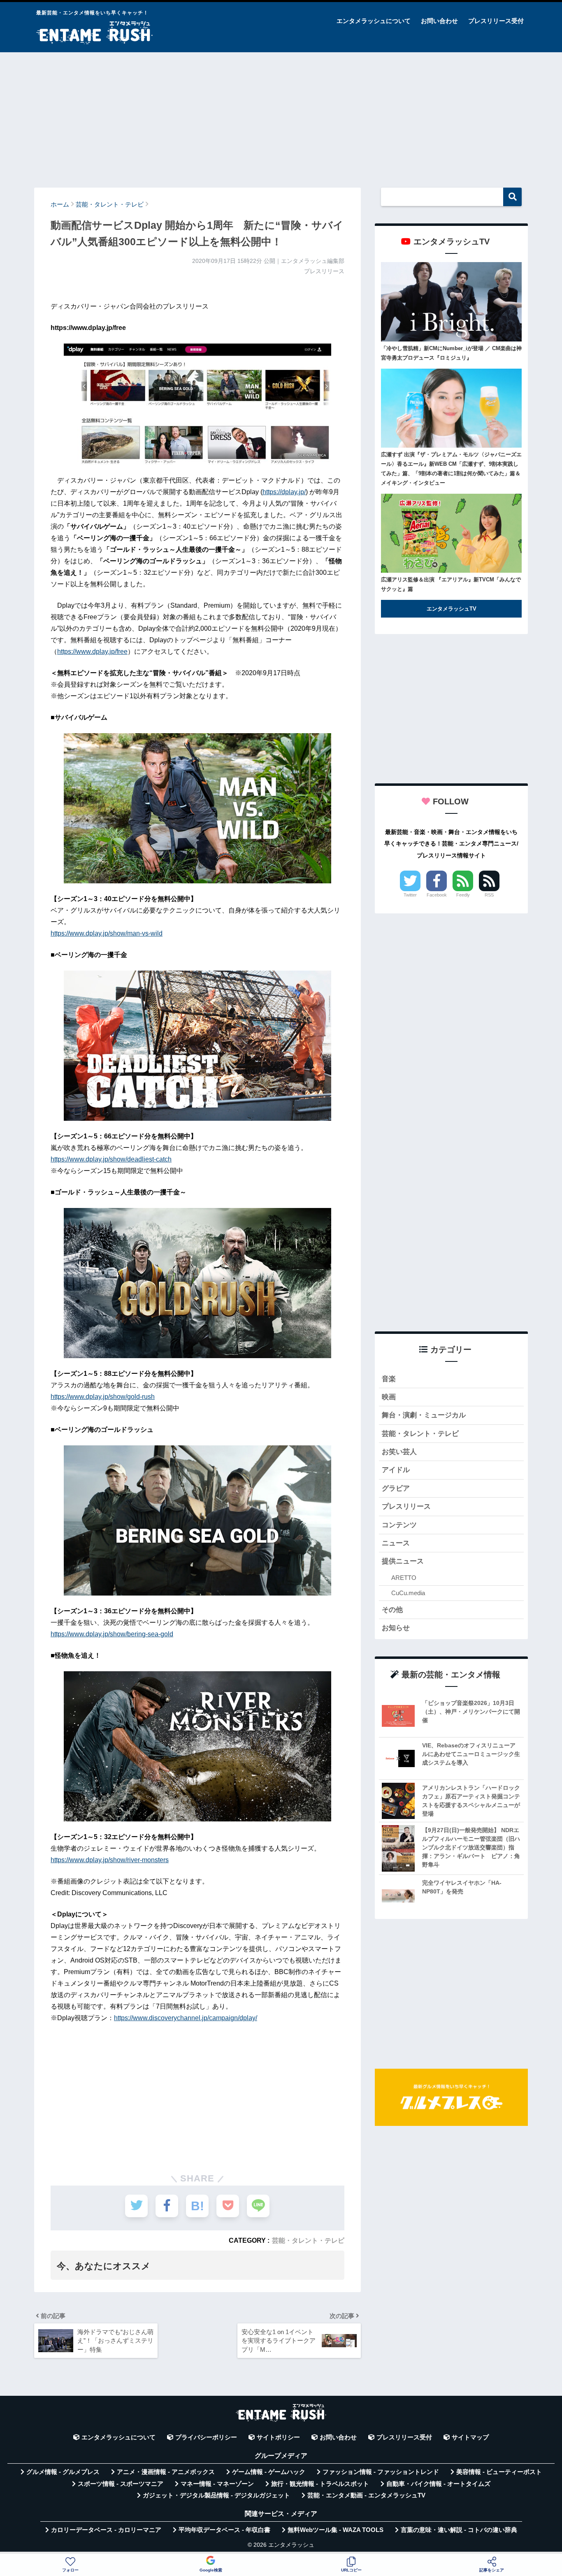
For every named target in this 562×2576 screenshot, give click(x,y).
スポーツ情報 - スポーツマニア (121, 2484)
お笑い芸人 (399, 1452)
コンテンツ (399, 1525)
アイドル (396, 1470)
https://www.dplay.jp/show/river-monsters (110, 1860)
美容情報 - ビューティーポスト (499, 2472)
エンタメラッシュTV (452, 609)
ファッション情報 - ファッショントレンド (381, 2472)
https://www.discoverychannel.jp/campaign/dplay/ (186, 2018)
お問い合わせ (439, 21)
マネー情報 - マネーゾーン (217, 2484)
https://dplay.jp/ (284, 492)
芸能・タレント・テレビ (308, 2240)
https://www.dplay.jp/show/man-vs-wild (107, 933)
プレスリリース (406, 1506)
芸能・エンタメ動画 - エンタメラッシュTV (366, 2495)
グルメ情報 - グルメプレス (63, 2472)
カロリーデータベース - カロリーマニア (106, 2530)
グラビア (396, 1488)
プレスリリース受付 (496, 21)
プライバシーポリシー (206, 2437)
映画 (389, 1397)
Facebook (437, 895)
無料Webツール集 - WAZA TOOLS (336, 2530)
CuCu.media (408, 1593)
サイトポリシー (278, 2437)
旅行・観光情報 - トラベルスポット (320, 2484)
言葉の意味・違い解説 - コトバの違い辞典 (459, 2530)
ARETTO (404, 1578)
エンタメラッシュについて (374, 21)
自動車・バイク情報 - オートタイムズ (438, 2484)
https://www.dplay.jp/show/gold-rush (103, 1397)
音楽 (389, 1379)
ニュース (396, 1543)
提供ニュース (403, 1561)
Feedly (463, 895)
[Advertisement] (281, 116)
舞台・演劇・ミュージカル (424, 1415)
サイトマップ (470, 2437)
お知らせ (396, 1628)
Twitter (410, 895)
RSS (489, 895)
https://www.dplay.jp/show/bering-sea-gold (112, 1634)
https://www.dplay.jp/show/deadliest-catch (111, 1159)
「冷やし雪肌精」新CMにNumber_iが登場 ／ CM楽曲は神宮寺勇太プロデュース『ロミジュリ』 (451, 353)
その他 (392, 1610)
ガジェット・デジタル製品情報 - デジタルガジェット (216, 2495)
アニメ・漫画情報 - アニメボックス (166, 2472)
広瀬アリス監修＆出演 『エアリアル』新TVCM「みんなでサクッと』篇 (451, 584)
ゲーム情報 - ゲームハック (269, 2472)
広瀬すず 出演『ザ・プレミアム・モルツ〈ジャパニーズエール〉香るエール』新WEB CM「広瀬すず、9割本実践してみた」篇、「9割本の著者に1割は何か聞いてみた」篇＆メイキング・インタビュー (451, 469)
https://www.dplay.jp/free (92, 652)
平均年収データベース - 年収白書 (224, 2530)
